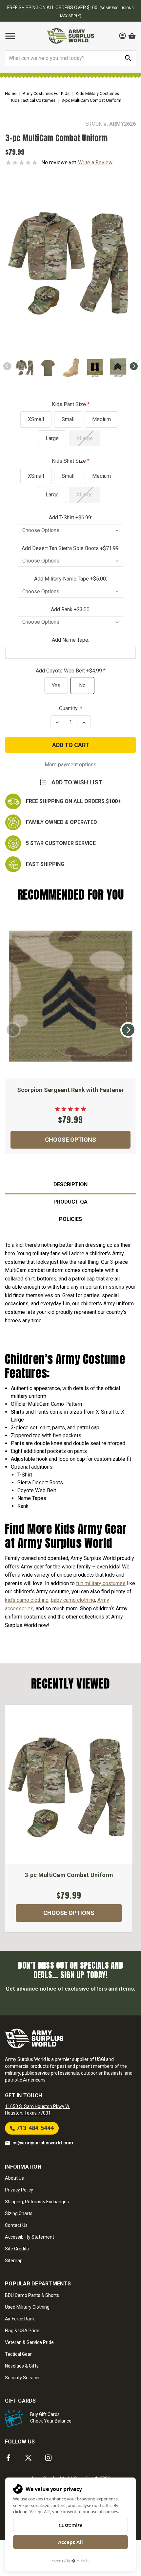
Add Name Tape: (70, 640)
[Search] (128, 58)
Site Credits (17, 2249)
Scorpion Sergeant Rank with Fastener (71, 1090)
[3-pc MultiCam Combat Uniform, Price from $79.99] (69, 1784)
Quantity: (69, 708)
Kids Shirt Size (70, 461)
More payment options (70, 765)
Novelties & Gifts (22, 2366)
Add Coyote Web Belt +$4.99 (70, 671)
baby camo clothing (73, 1600)
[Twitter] (28, 2458)
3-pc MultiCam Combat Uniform (69, 1875)
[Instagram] (48, 2458)
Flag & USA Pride (22, 2331)
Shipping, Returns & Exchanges (37, 2202)
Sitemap (14, 2261)
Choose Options (70, 1140)
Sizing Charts (19, 2213)
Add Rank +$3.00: (71, 609)
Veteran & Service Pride (29, 2342)
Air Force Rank (20, 2319)
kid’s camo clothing (27, 1600)
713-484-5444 (34, 2128)
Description (70, 1184)
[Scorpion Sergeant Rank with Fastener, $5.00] (70, 997)
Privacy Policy (19, 2190)
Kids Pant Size (70, 404)
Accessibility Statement (30, 2237)
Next (134, 366)
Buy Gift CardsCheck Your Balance (51, 2418)
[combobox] (70, 58)
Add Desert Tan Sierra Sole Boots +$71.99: (71, 548)
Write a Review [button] (95, 162)
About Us (14, 2178)
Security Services (23, 2378)
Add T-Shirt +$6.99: (70, 518)
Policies (70, 1219)
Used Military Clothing (27, 2307)
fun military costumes (101, 1583)
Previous (7, 366)
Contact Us (16, 2225)
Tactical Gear (18, 2354)
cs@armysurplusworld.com (43, 2143)
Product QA (70, 1202)
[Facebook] (8, 2458)
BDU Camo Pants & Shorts (32, 2295)
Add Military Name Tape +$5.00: (70, 579)
